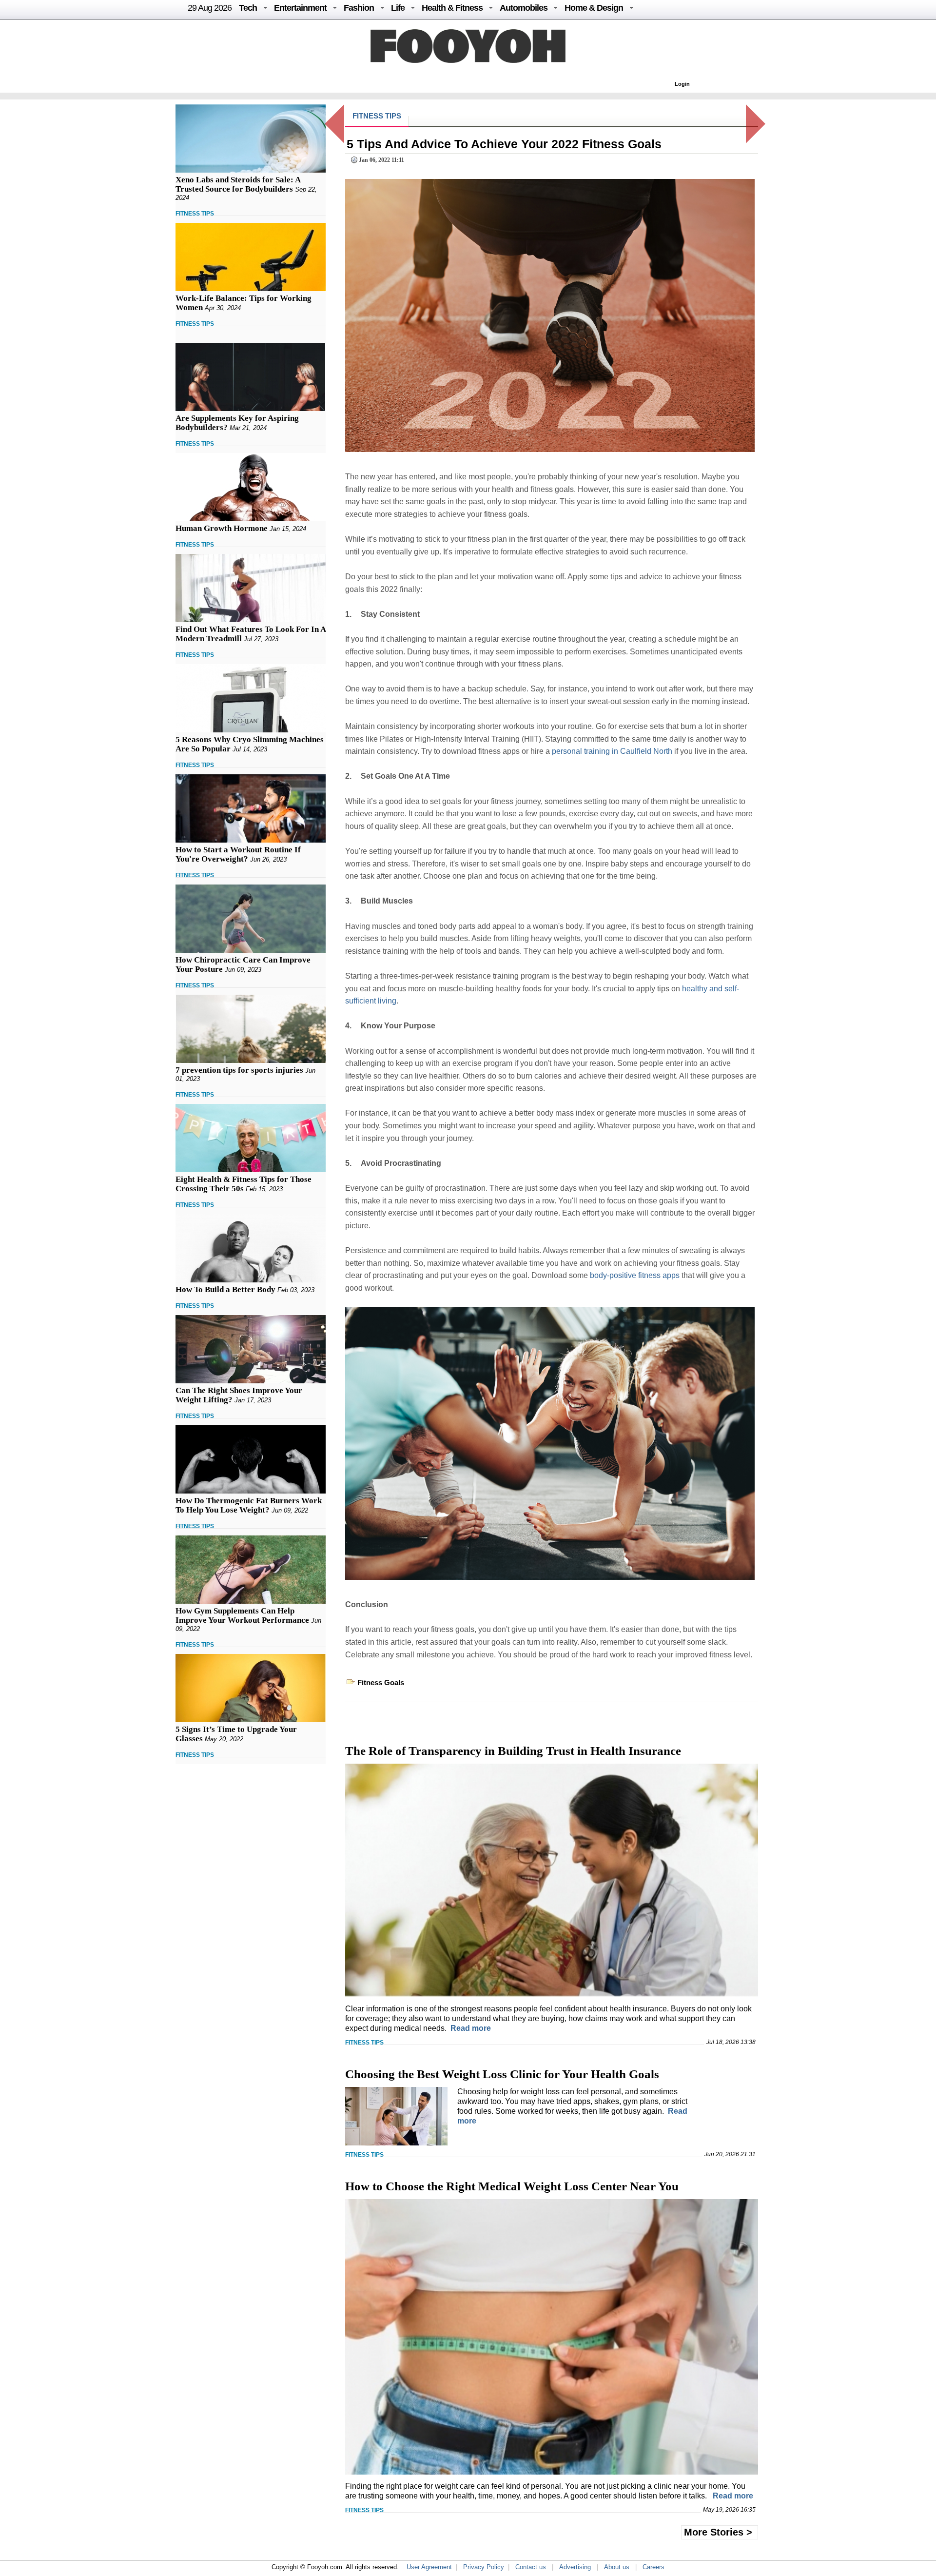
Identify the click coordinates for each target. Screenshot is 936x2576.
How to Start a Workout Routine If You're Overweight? (238, 854)
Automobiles (524, 8)
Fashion (359, 8)
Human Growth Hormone (222, 528)
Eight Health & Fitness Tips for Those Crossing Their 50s (244, 1184)
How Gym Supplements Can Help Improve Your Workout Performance (242, 1615)
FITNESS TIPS (195, 214)
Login (682, 84)
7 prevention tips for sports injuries (239, 1070)
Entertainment (300, 8)
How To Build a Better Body (225, 1289)
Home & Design (594, 8)
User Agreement (429, 2567)
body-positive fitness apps (635, 1275)
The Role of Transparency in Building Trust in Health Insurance (513, 1751)
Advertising (575, 2567)
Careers (653, 2567)
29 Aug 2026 (210, 8)
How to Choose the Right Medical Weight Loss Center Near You (512, 2186)
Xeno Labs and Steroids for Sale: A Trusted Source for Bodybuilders (238, 184)
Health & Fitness (452, 8)
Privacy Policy (484, 2567)
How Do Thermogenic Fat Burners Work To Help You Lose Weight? (249, 1505)
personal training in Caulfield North (612, 751)
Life (398, 8)
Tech (248, 8)
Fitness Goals (381, 1682)
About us (617, 2567)
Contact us (531, 2567)
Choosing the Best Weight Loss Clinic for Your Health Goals (502, 2074)
